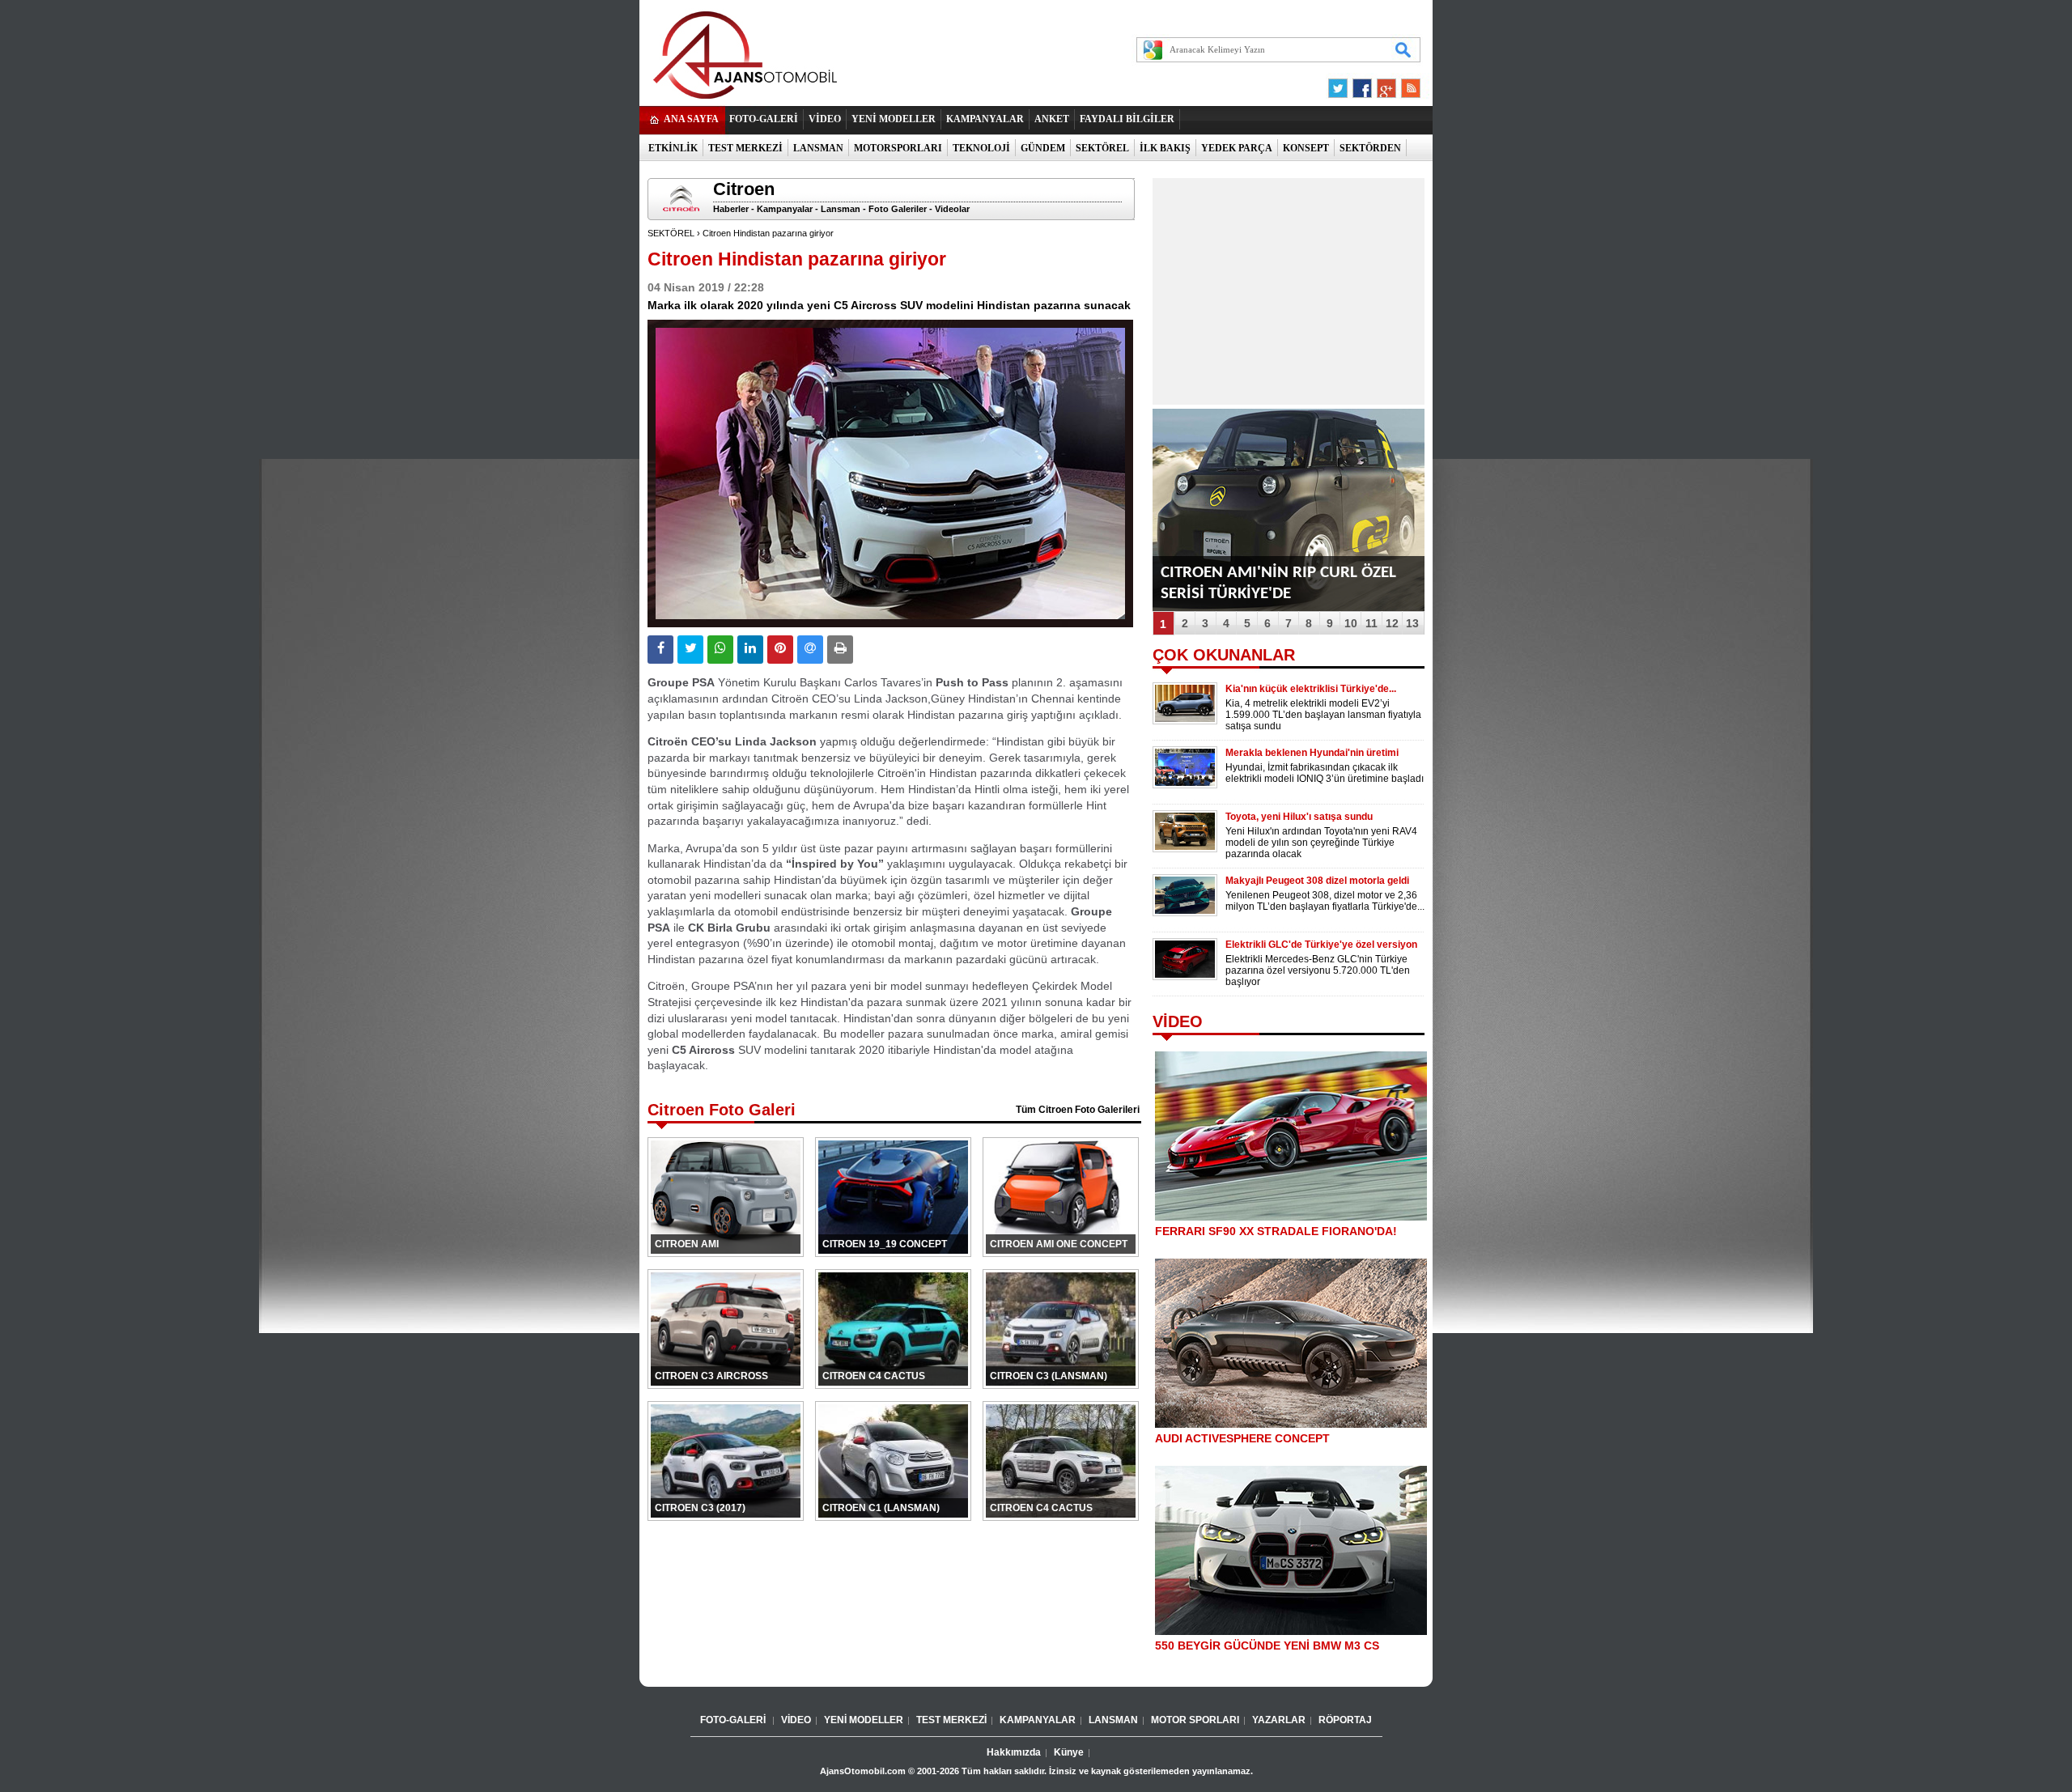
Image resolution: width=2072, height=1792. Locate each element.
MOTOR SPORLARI (1195, 1720)
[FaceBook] (1362, 84)
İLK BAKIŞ (1165, 148)
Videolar (952, 209)
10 (1351, 623)
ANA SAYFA (691, 119)
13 (1412, 623)
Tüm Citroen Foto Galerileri (1078, 1110)
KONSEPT (1306, 148)
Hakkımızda (1014, 1752)
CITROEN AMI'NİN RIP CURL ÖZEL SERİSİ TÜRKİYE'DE (1278, 583)
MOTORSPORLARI (898, 148)
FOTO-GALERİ (764, 119)
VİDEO (825, 119)
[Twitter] (1340, 84)
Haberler (731, 209)
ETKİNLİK (673, 148)
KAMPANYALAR (985, 119)
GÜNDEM (1043, 148)
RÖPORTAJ (1345, 1720)
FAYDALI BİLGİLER (1127, 119)
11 (1371, 623)
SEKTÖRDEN (1370, 148)
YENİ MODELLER (894, 119)
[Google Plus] (1384, 84)
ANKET (1052, 119)
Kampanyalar (785, 209)
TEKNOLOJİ (981, 148)
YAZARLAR (1279, 1720)
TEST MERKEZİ (745, 148)
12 (1392, 623)
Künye (1069, 1752)
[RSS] (1406, 84)
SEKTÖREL (1102, 148)
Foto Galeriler (898, 209)
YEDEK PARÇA (1237, 148)
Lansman (841, 209)
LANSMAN (818, 148)
